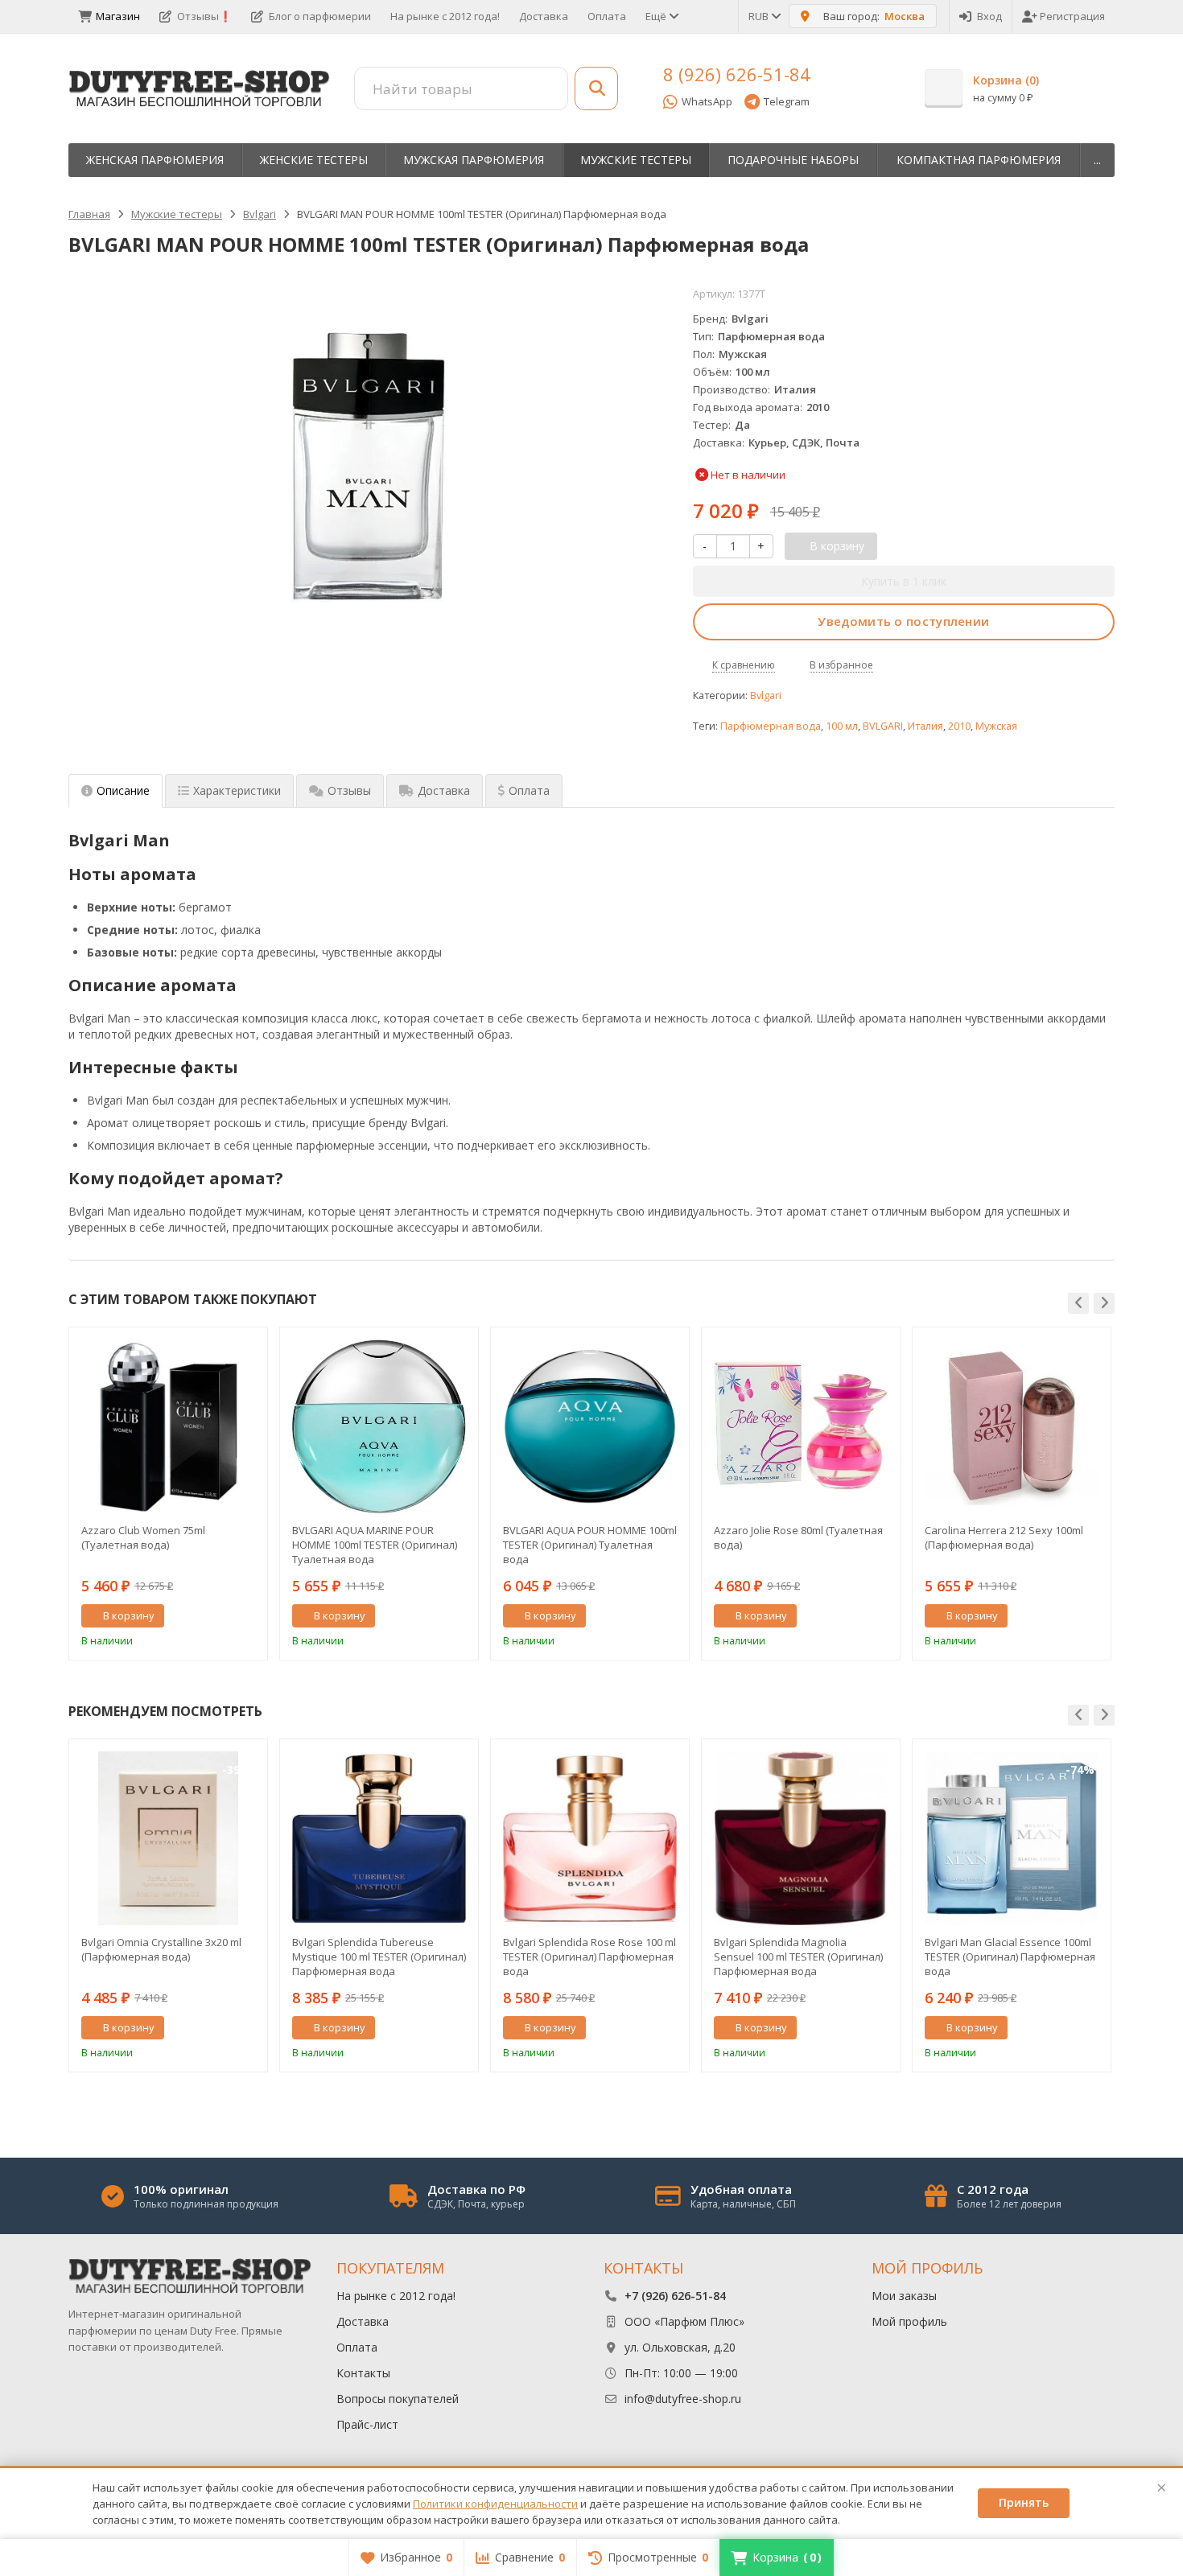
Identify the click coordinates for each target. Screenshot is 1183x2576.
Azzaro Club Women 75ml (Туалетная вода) (143, 1537)
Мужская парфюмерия (474, 160)
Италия (925, 726)
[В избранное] (249, 1616)
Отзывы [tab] (349, 790)
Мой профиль (909, 2321)
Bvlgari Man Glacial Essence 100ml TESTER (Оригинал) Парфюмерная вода (1010, 1957)
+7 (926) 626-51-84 (675, 2296)
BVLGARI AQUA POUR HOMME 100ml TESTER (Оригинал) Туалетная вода (590, 1545)
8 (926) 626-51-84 (737, 74)
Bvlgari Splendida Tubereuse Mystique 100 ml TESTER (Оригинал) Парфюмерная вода (379, 1957)
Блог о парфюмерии (320, 16)
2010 (959, 726)
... (1097, 160)
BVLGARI (883, 726)
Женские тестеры (314, 160)
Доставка (544, 16)
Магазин (118, 16)
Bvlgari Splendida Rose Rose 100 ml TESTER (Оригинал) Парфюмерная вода (589, 1957)
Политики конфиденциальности (495, 2504)
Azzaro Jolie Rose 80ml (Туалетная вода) (798, 1537)
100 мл (842, 726)
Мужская (996, 726)
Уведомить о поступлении (903, 621)
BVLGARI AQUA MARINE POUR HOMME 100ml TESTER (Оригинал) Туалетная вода (375, 1545)
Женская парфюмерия (155, 160)
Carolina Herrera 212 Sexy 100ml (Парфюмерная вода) (1004, 1537)
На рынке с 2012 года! (445, 16)
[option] (168, 1494)
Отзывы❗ (204, 16)
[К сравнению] (225, 1616)
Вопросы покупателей (398, 2399)
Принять (1024, 2502)
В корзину (129, 1615)
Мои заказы (904, 2296)
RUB (760, 16)
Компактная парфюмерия (979, 160)
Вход (989, 16)
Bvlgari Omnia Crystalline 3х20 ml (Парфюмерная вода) (161, 1949)
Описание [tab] (123, 790)
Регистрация (1072, 16)
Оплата (607, 16)
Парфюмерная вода (771, 726)
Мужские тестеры (636, 160)
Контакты (363, 2373)
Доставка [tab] (444, 790)
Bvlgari (766, 695)
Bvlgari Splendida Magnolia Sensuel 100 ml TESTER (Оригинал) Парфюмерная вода (798, 1957)
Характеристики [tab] (237, 790)
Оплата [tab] (529, 790)
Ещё (657, 16)
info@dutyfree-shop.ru (683, 2399)
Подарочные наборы (793, 160)
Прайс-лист (367, 2424)
